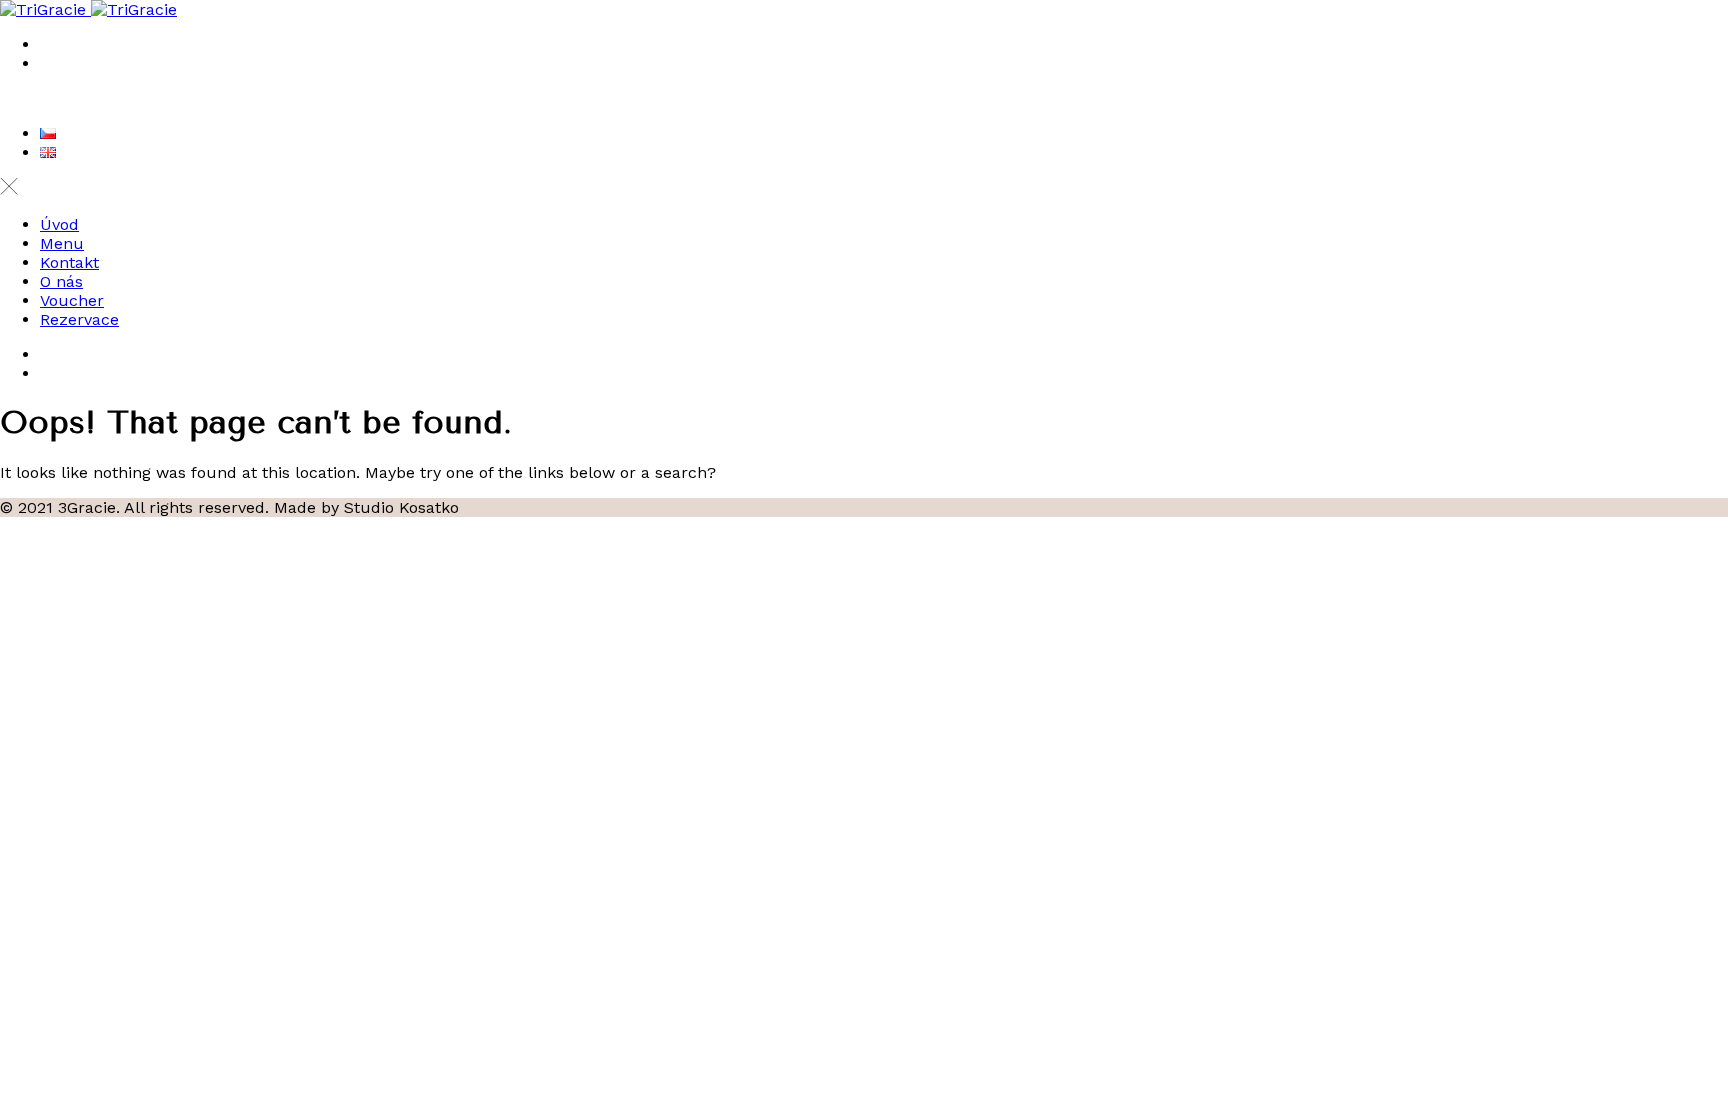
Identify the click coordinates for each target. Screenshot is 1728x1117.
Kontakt (69, 262)
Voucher (72, 300)
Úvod (59, 224)
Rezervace (79, 319)
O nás (61, 281)
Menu (62, 243)
